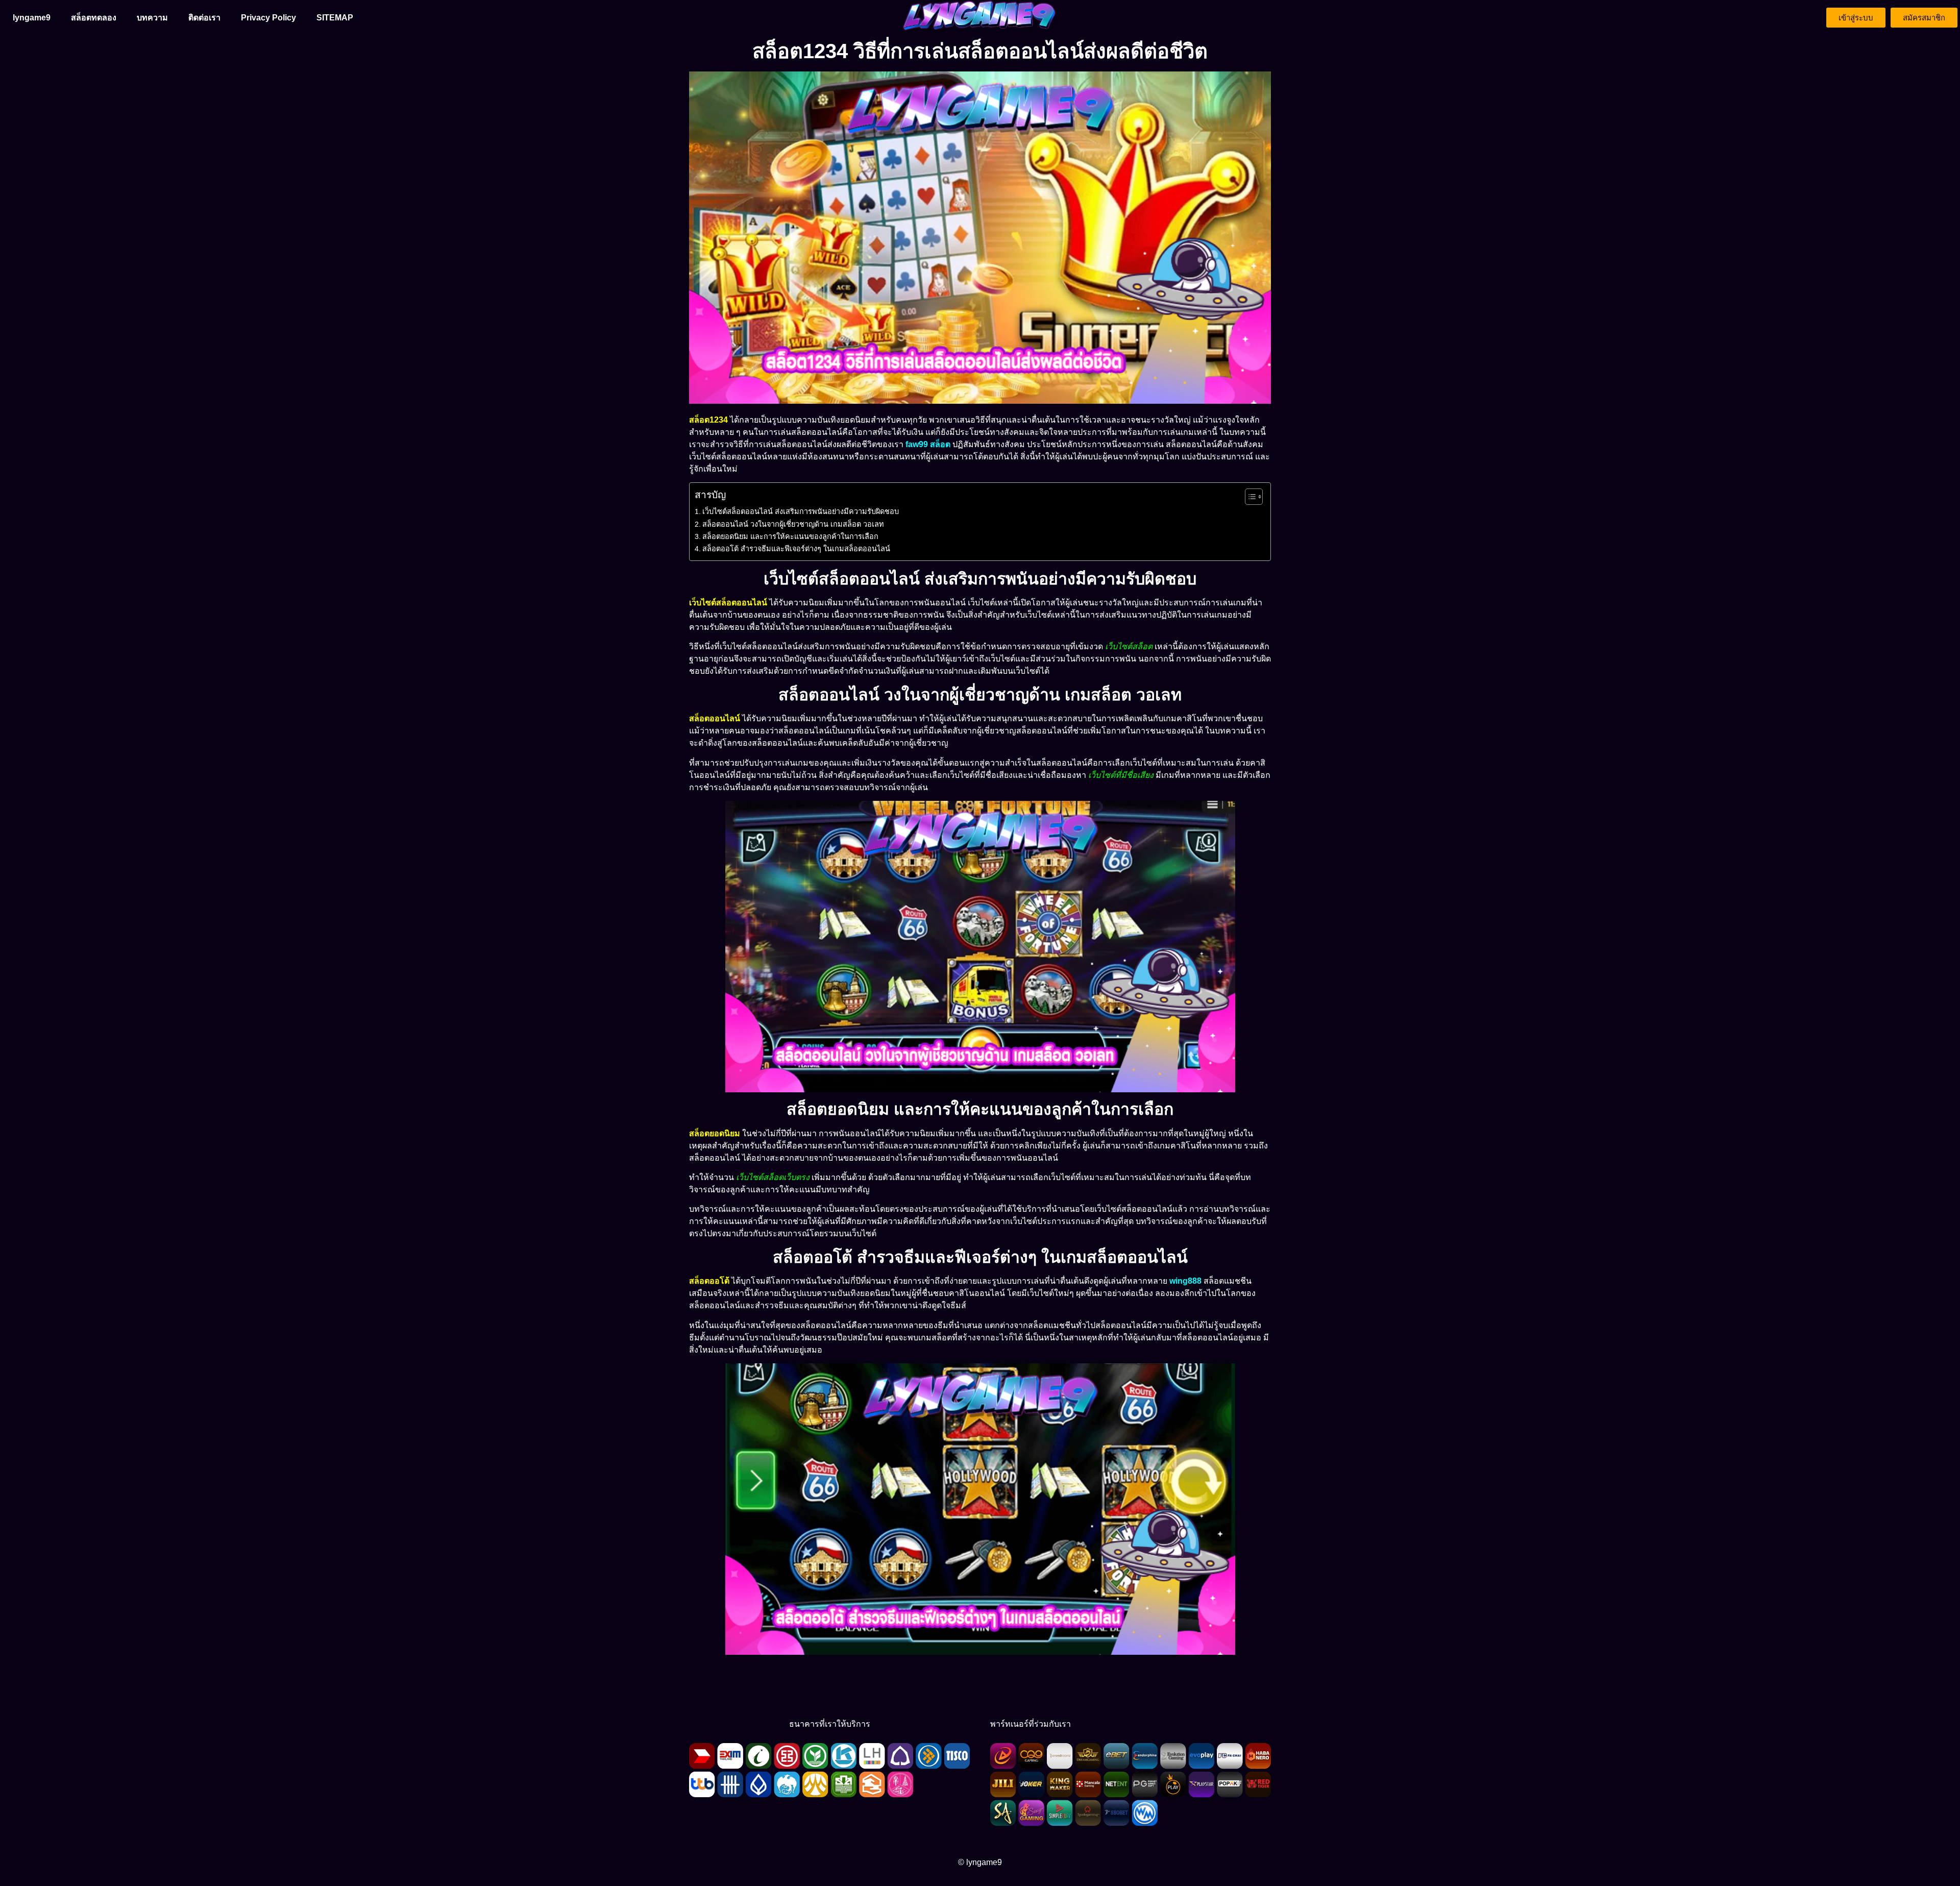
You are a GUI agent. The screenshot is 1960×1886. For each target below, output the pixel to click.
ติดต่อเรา (204, 18)
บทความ (152, 18)
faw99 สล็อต (928, 444)
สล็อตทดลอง (94, 18)
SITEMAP (335, 18)
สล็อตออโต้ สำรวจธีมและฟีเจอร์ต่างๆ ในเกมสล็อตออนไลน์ (796, 549)
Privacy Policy (268, 18)
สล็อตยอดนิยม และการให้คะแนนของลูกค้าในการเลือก (790, 536)
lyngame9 (32, 18)
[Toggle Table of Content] (1249, 497)
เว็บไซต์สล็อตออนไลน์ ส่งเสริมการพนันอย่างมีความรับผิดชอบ (801, 511)
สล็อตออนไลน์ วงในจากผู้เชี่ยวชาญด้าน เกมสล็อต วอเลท (793, 524)
